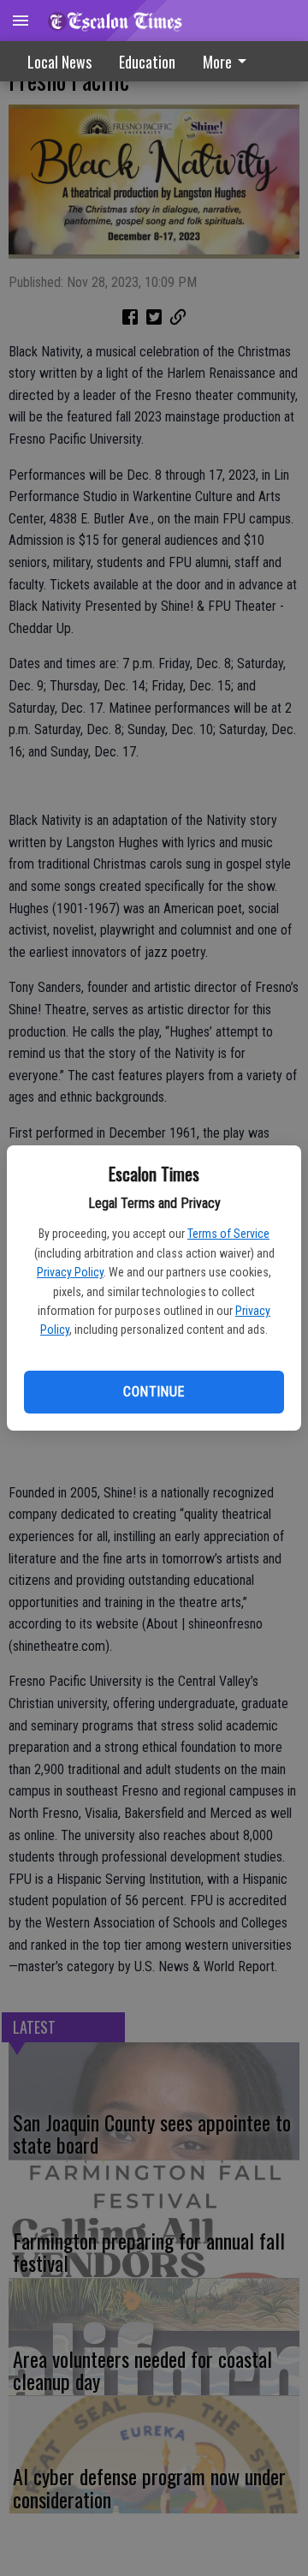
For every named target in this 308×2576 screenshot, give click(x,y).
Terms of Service (228, 1234)
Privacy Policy (70, 1272)
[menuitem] (229, 61)
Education (147, 62)
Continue (154, 1392)
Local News (59, 62)
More (217, 62)
